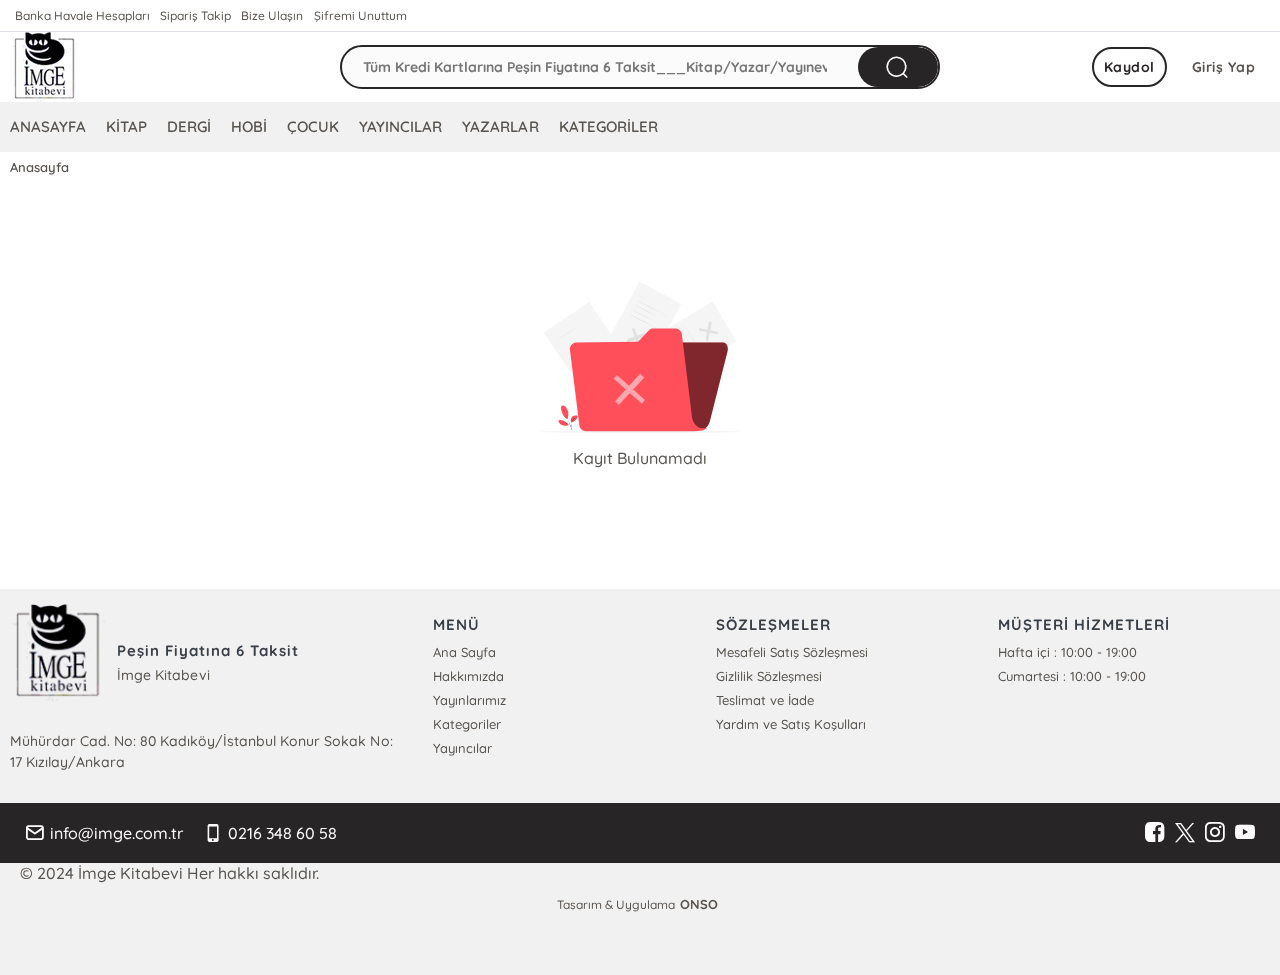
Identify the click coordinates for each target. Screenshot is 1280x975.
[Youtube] (1245, 833)
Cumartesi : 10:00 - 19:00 (1072, 676)
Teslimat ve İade (765, 700)
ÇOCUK (313, 126)
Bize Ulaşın (272, 15)
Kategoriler (467, 724)
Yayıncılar (462, 748)
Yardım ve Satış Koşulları (791, 724)
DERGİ (189, 126)
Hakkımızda (468, 676)
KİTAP (126, 126)
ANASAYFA (48, 126)
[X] (1185, 833)
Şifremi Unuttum (360, 15)
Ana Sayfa (464, 652)
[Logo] (45, 67)
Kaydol (1129, 67)
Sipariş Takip (195, 15)
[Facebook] (1155, 833)
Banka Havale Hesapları (82, 15)
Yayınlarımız (469, 700)
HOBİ (249, 126)
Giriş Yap (1224, 67)
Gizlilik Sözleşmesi (769, 676)
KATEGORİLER (608, 126)
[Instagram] (1215, 833)
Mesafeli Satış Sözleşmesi (792, 652)
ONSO (699, 904)
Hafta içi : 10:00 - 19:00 (1067, 652)
